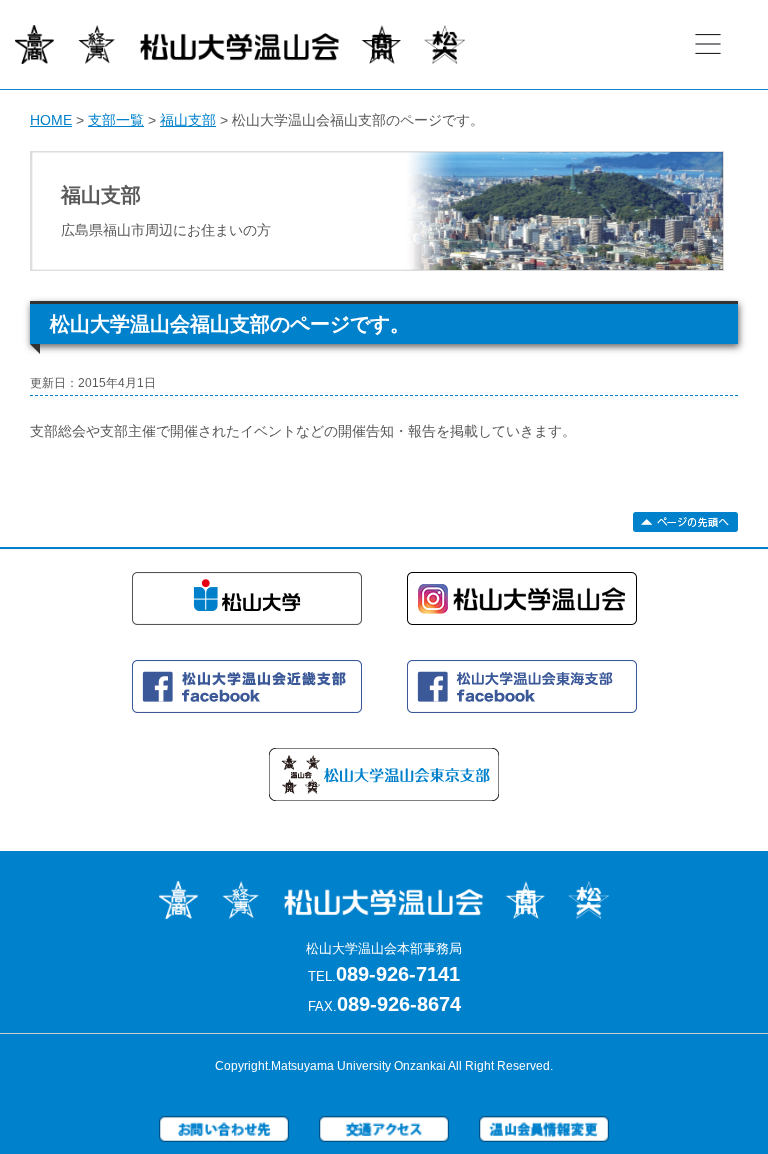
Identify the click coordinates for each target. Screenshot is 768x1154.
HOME (51, 120)
